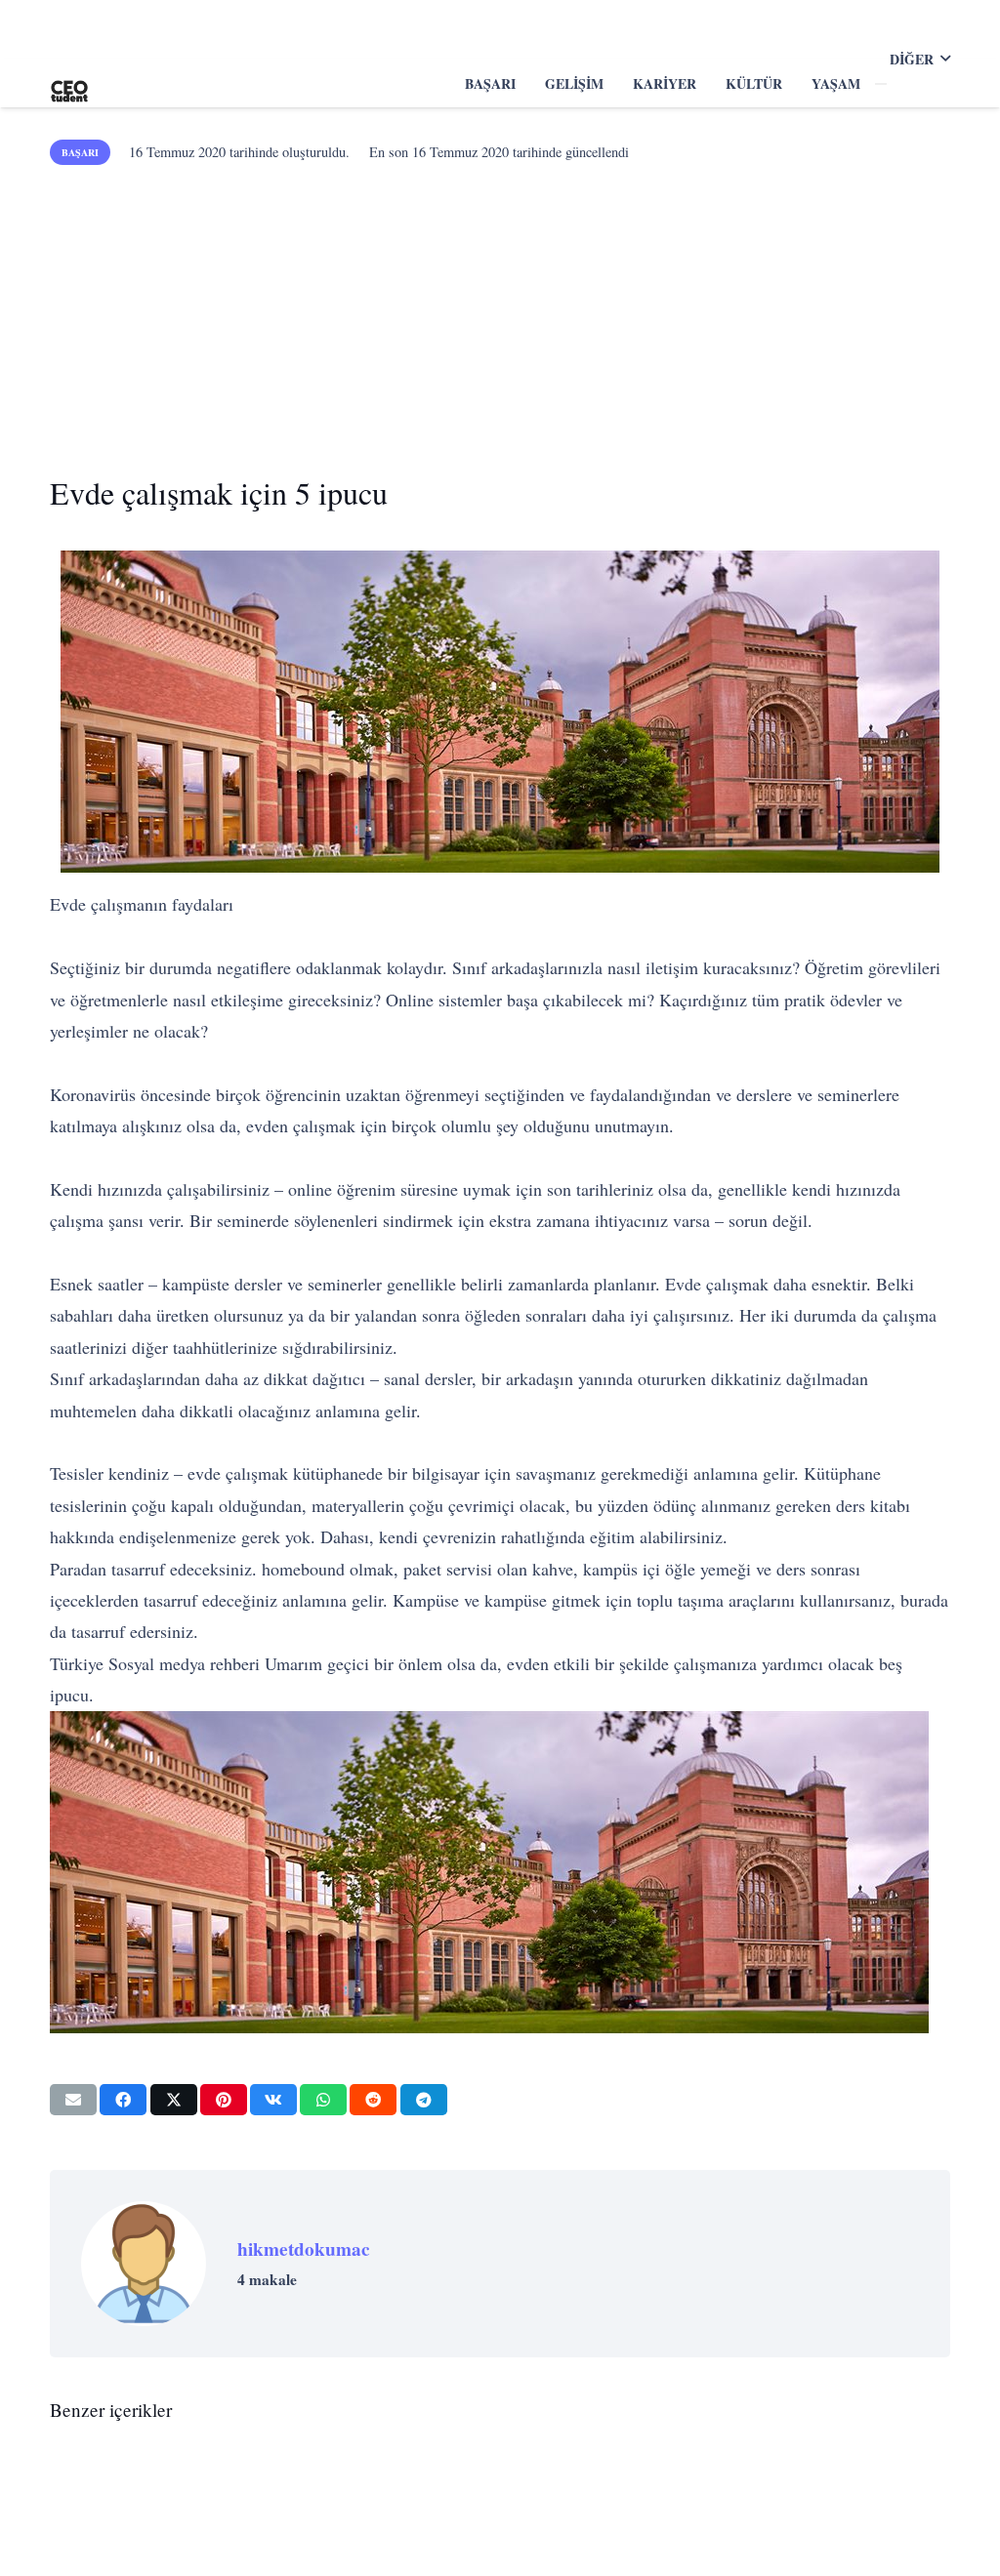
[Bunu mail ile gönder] (73, 2100)
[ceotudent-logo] (69, 83)
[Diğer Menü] (881, 84)
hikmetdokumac (304, 2249)
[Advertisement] (500, 312)
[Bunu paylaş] (123, 2100)
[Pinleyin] (224, 2100)
